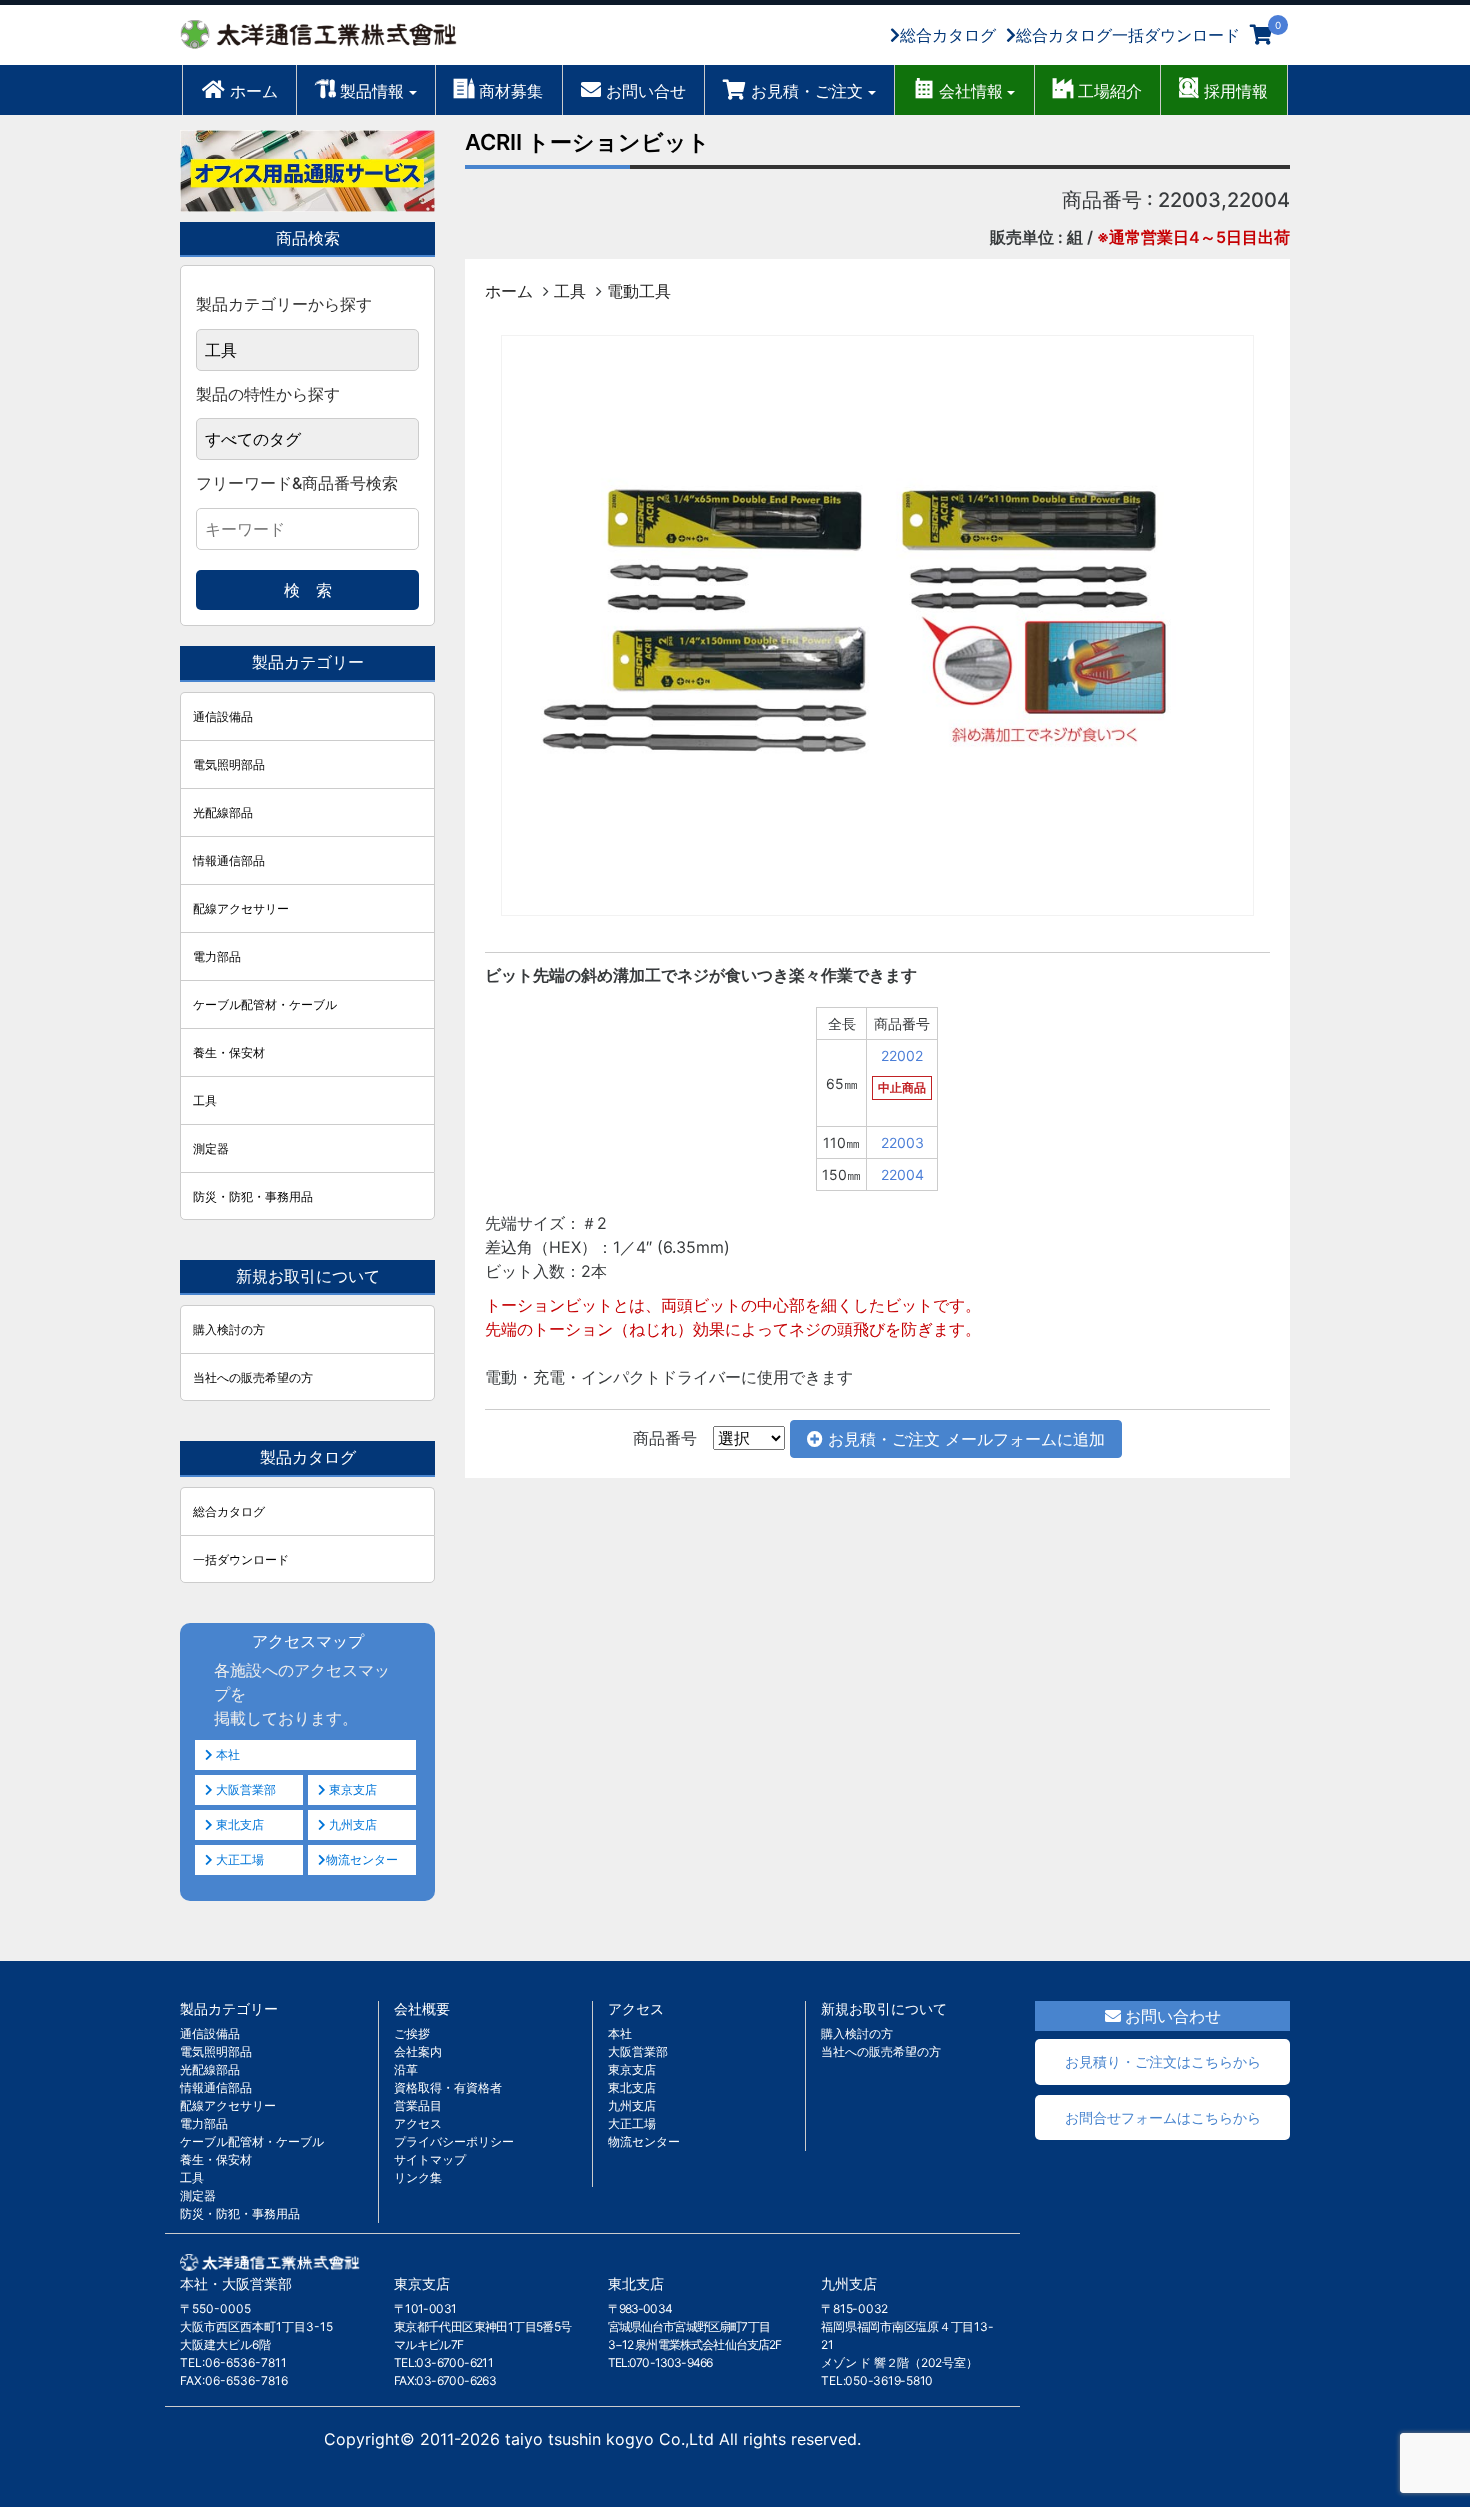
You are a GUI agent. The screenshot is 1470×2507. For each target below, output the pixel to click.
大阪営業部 (244, 1789)
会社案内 (418, 2051)
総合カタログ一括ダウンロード (1128, 35)
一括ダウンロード (241, 1559)
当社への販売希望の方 (253, 1377)
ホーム (254, 91)
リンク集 (418, 2177)
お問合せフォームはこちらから (1163, 2117)
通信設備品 (223, 716)
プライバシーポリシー (454, 2141)
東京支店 (351, 1789)
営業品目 (418, 2105)
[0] (1261, 35)
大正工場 (238, 1859)
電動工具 (639, 291)
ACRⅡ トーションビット (587, 142)
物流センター (362, 1859)
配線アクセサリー (241, 908)
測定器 (211, 1148)
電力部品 (217, 956)
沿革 (406, 2069)
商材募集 (511, 91)
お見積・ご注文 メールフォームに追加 (964, 1439)
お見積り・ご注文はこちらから (1163, 2061)
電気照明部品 (229, 764)
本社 (226, 1754)
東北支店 (238, 1824)
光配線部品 (223, 812)
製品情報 (372, 91)
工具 (570, 291)
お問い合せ (646, 91)
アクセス (418, 2123)
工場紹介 (1110, 91)
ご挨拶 (412, 2033)
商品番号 (665, 1438)
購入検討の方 (229, 1329)
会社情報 (971, 91)
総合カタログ (948, 35)
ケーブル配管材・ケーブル (265, 1004)
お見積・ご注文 (807, 91)
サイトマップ (430, 2159)
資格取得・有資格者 (448, 2087)
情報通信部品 (229, 860)
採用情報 (1236, 91)
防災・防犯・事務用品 (253, 1196)
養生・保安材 (229, 1052)
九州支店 (351, 1824)
